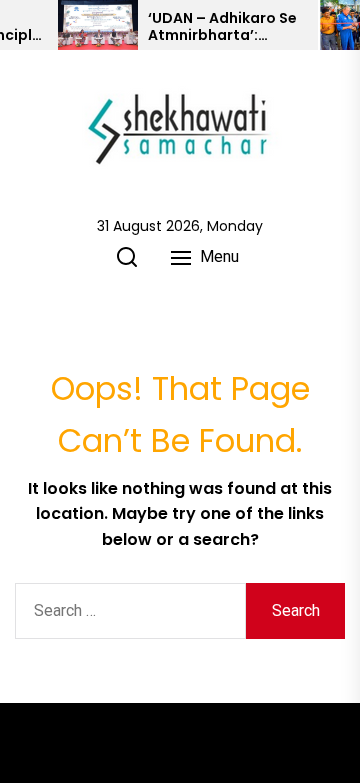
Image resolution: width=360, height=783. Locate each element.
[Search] (127, 257)
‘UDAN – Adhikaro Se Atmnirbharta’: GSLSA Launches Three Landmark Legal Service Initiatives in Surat (222, 27)
